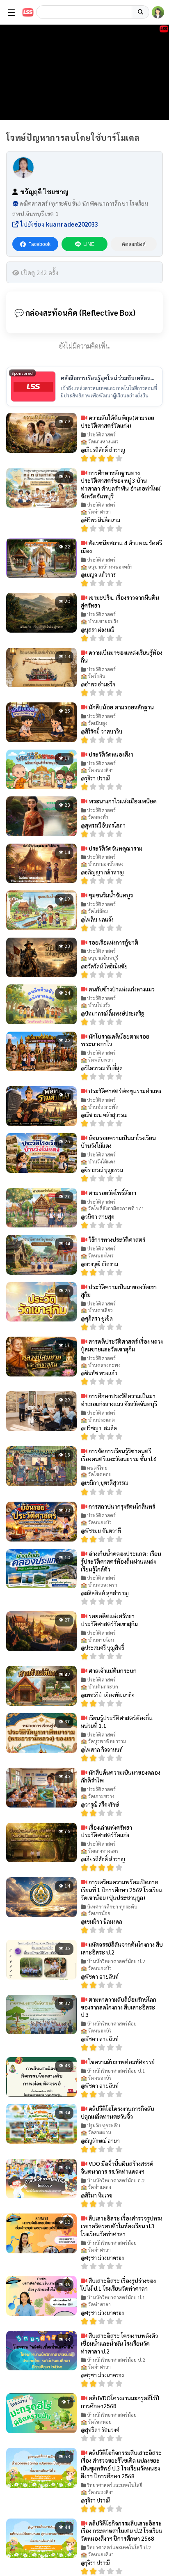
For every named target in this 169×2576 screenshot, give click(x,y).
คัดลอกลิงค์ (134, 244)
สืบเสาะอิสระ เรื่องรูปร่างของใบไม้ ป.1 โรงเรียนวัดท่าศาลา (118, 2284)
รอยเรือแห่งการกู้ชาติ (113, 942)
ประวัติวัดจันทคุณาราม (115, 848)
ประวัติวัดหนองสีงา (110, 754)
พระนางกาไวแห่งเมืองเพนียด (122, 801)
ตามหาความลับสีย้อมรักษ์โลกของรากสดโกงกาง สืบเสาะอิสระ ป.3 (119, 2007)
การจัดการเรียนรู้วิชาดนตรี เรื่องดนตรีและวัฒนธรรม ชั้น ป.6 (119, 1455)
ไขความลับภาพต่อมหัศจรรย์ (121, 2062)
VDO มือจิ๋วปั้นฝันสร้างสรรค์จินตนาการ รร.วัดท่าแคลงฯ (117, 2167)
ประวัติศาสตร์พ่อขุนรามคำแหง (124, 1091)
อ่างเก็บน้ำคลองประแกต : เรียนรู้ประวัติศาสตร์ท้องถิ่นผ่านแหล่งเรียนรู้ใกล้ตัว (121, 1561)
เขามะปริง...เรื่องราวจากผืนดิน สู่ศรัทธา (120, 601)
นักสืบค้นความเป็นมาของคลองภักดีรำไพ (121, 1776)
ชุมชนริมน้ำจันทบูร (110, 895)
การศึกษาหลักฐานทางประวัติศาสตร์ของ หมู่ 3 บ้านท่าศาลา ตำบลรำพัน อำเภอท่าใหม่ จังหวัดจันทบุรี (121, 484)
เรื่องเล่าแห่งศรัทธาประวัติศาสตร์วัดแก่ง (106, 1831)
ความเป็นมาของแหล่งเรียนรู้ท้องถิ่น (122, 656)
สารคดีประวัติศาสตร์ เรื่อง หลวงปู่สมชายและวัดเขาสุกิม (122, 1345)
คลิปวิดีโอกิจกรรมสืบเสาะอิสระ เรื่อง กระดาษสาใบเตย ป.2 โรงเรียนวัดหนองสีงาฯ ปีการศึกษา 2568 (122, 2531)
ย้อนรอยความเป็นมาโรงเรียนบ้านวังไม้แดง (118, 1141)
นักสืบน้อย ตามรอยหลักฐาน (121, 707)
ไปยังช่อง (58, 224)
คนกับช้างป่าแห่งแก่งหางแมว (121, 989)
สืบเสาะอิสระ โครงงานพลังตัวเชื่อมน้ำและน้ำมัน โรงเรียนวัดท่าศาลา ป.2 (119, 2343)
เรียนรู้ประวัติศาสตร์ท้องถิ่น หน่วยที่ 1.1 (117, 1722)
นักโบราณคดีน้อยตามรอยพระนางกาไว (115, 1040)
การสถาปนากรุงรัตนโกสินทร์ (121, 1506)
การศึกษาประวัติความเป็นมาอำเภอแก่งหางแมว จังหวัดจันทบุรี (119, 1400)
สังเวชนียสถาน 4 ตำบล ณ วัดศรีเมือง (121, 547)
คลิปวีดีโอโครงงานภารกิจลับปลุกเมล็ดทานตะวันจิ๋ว (118, 2112)
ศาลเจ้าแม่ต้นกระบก (112, 1670)
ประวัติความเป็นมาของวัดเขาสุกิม (119, 1290)
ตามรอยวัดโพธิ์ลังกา (112, 1193)
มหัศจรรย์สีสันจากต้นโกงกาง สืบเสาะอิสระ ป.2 (122, 1948)
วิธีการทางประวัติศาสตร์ (116, 1239)
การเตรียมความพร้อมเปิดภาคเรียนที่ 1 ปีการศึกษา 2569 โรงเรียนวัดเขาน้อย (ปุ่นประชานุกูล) (122, 1890)
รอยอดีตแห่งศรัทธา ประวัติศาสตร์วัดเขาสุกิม (109, 1620)
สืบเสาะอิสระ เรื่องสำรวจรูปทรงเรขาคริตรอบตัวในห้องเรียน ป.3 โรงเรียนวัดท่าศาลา (122, 2226)
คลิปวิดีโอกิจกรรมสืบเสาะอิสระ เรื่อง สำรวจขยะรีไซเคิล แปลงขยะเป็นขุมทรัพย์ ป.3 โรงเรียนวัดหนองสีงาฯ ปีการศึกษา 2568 (121, 2464)
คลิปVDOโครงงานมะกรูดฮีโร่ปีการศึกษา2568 (120, 2402)
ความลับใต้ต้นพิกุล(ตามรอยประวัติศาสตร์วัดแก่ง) (118, 421)
